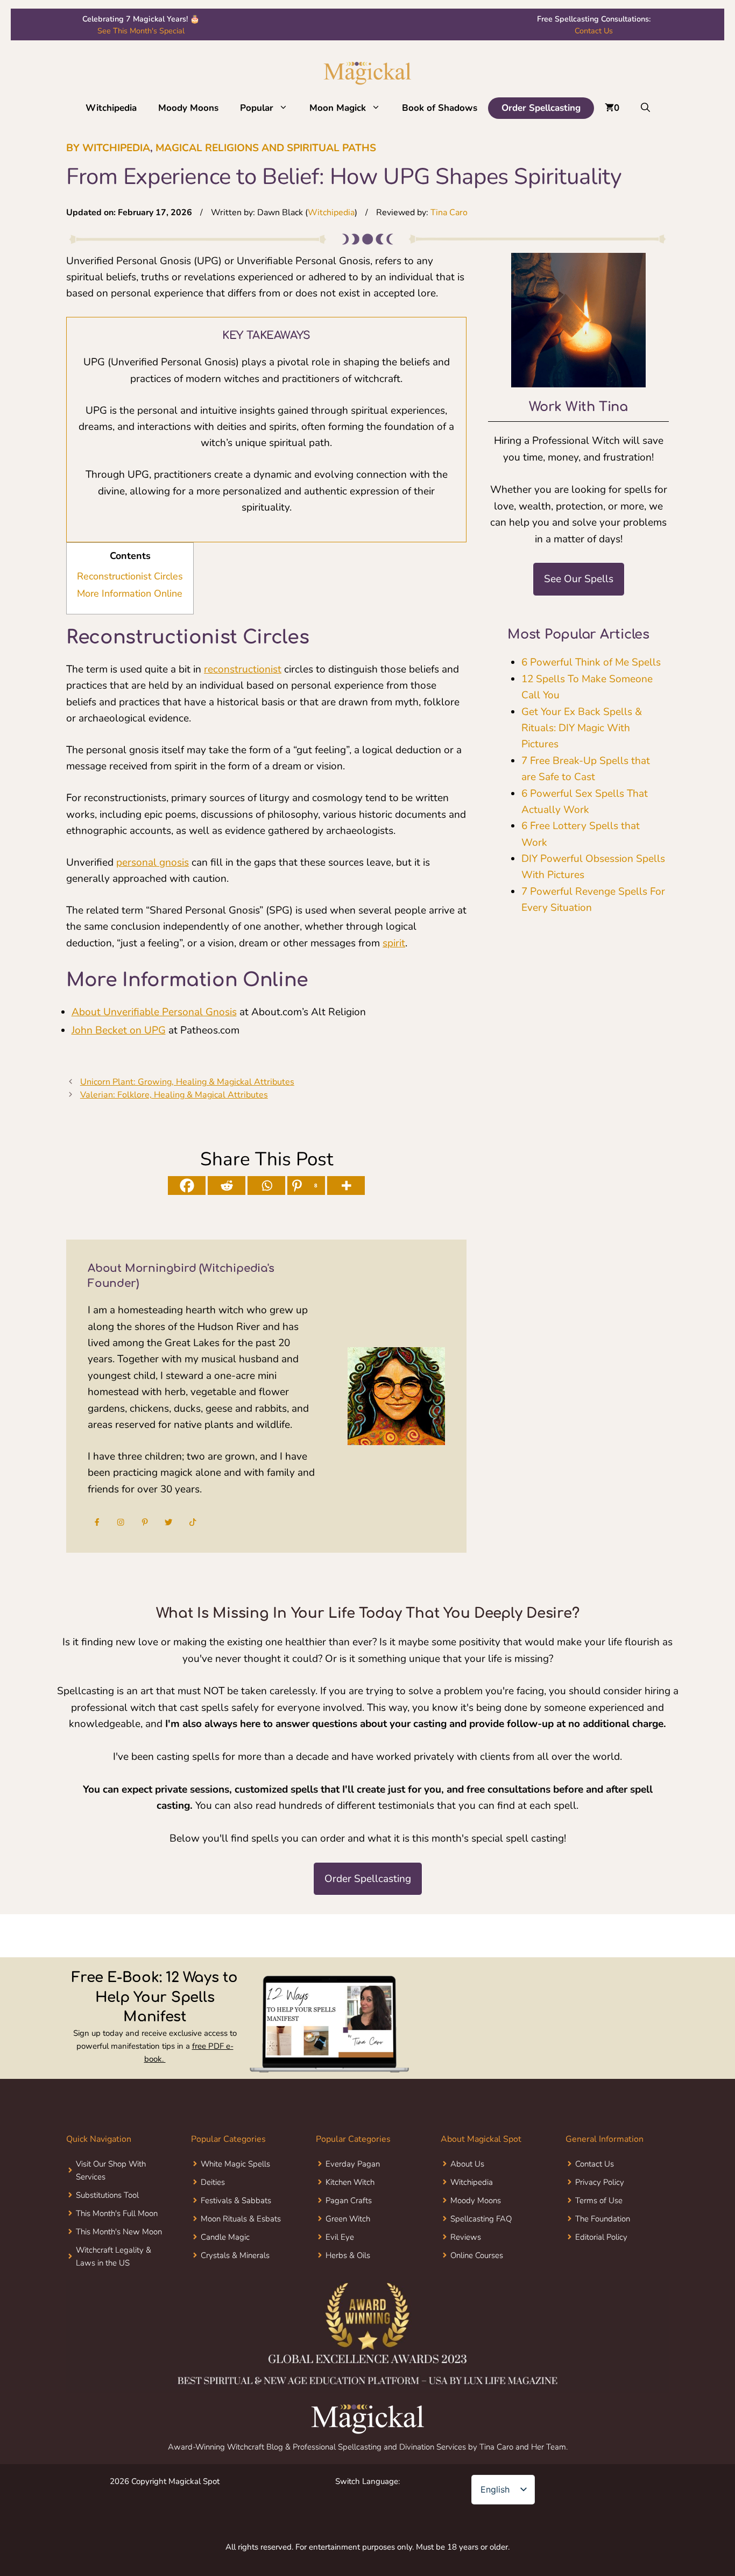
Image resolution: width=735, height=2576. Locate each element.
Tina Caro (449, 213)
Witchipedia (111, 108)
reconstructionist (243, 669)
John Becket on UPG (119, 1030)
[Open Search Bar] (645, 108)
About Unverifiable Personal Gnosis (154, 1012)
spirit (394, 943)
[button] (286, 108)
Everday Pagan (353, 2164)
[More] (346, 1186)
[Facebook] (187, 1186)
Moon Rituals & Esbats (241, 2219)
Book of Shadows (440, 108)
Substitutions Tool (107, 2195)
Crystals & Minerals (235, 2255)
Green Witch (348, 2219)
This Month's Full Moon (117, 2213)
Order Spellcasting (541, 108)
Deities (213, 2182)
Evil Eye (340, 2237)
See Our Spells (579, 579)
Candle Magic (225, 2237)
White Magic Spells (235, 2164)
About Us (467, 2164)
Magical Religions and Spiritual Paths (266, 148)
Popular (257, 108)
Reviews (466, 2237)
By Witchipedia (108, 148)
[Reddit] (227, 1186)
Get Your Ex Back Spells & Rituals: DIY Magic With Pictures (582, 728)
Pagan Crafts (349, 2200)
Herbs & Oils (348, 2255)
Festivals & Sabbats (236, 2200)
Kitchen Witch (350, 2182)
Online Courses (477, 2255)
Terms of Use (599, 2200)
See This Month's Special (141, 31)
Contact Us (594, 31)
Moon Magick (338, 108)
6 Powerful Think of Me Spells (591, 662)
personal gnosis (153, 862)
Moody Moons (188, 108)
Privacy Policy (600, 2182)
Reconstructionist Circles (130, 576)
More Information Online (130, 593)
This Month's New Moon (119, 2232)
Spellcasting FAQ (481, 2219)
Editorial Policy (601, 2237)
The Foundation (603, 2219)
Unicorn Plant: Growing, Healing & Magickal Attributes (187, 1082)
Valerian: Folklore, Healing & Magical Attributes (174, 1095)
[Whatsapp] (266, 1186)
